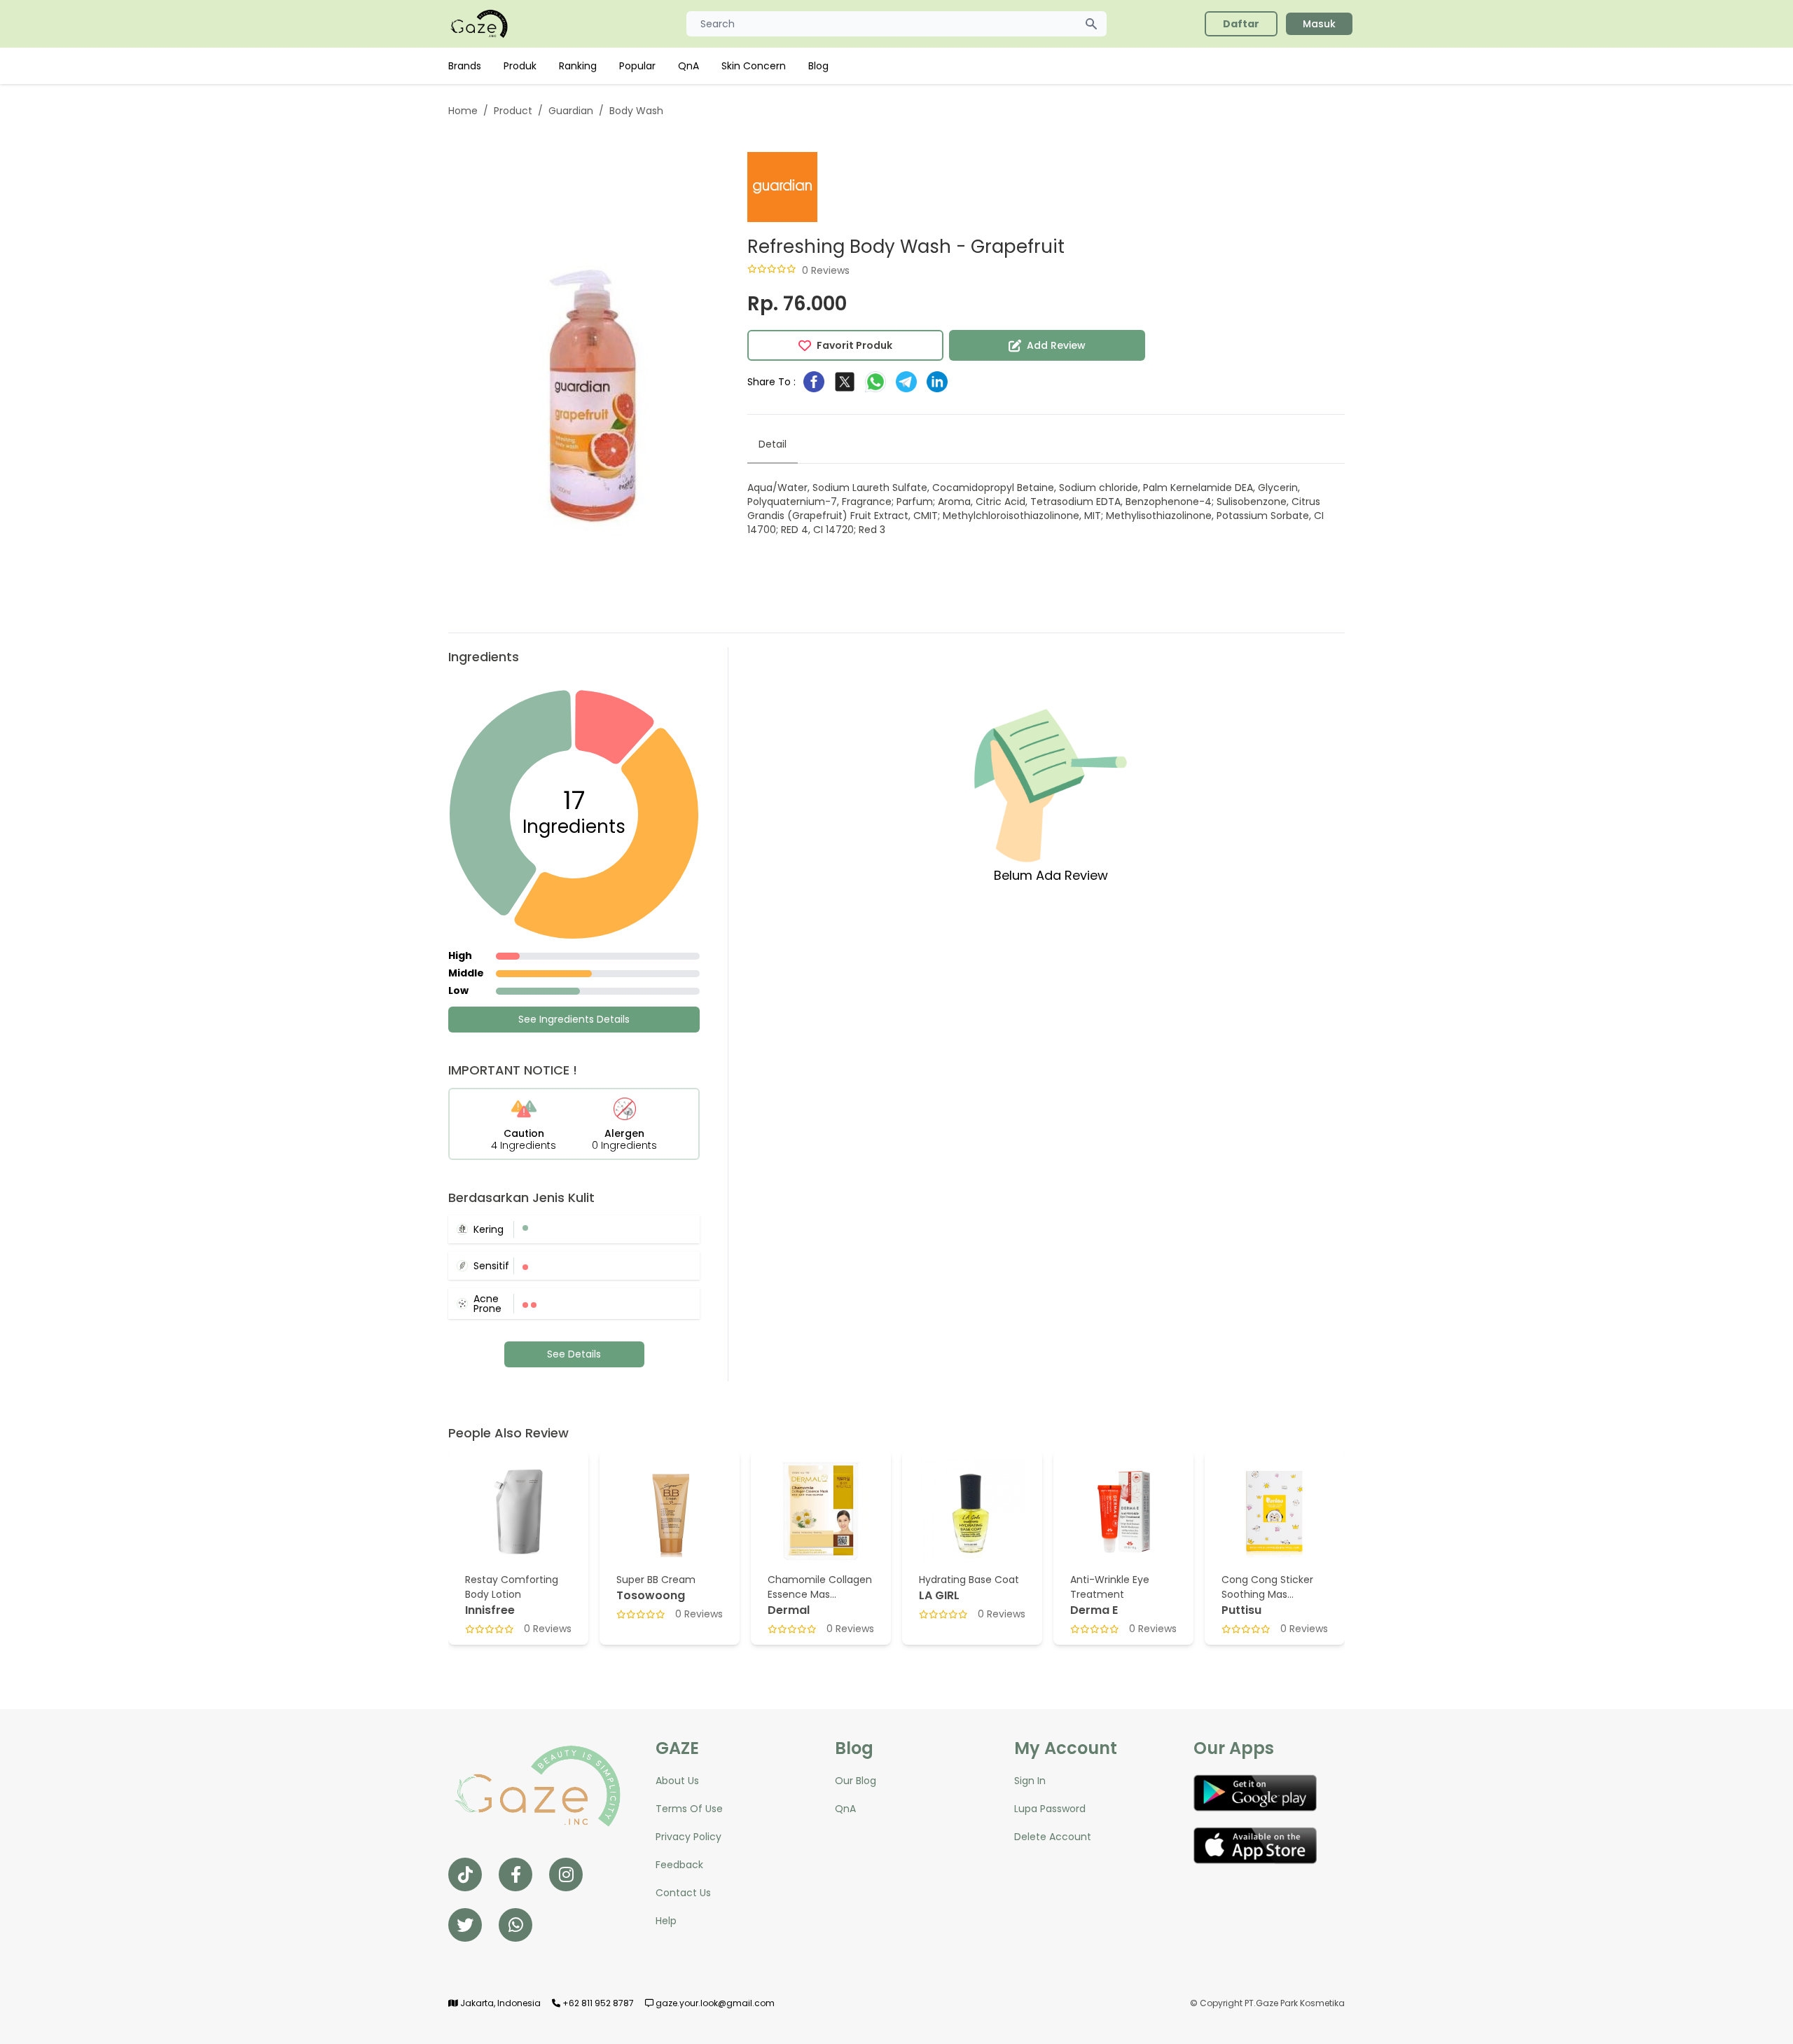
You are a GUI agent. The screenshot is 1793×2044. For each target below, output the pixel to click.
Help (666, 1921)
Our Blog (856, 1781)
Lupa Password (1050, 1809)
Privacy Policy (688, 1837)
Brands (465, 66)
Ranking (578, 66)
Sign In (1030, 1781)
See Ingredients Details (574, 1019)
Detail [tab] (773, 444)
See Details (574, 1354)
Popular (637, 66)
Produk (520, 66)
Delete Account (1053, 1837)
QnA (688, 66)
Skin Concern (754, 66)
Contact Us (683, 1893)
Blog (818, 66)
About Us (677, 1781)
